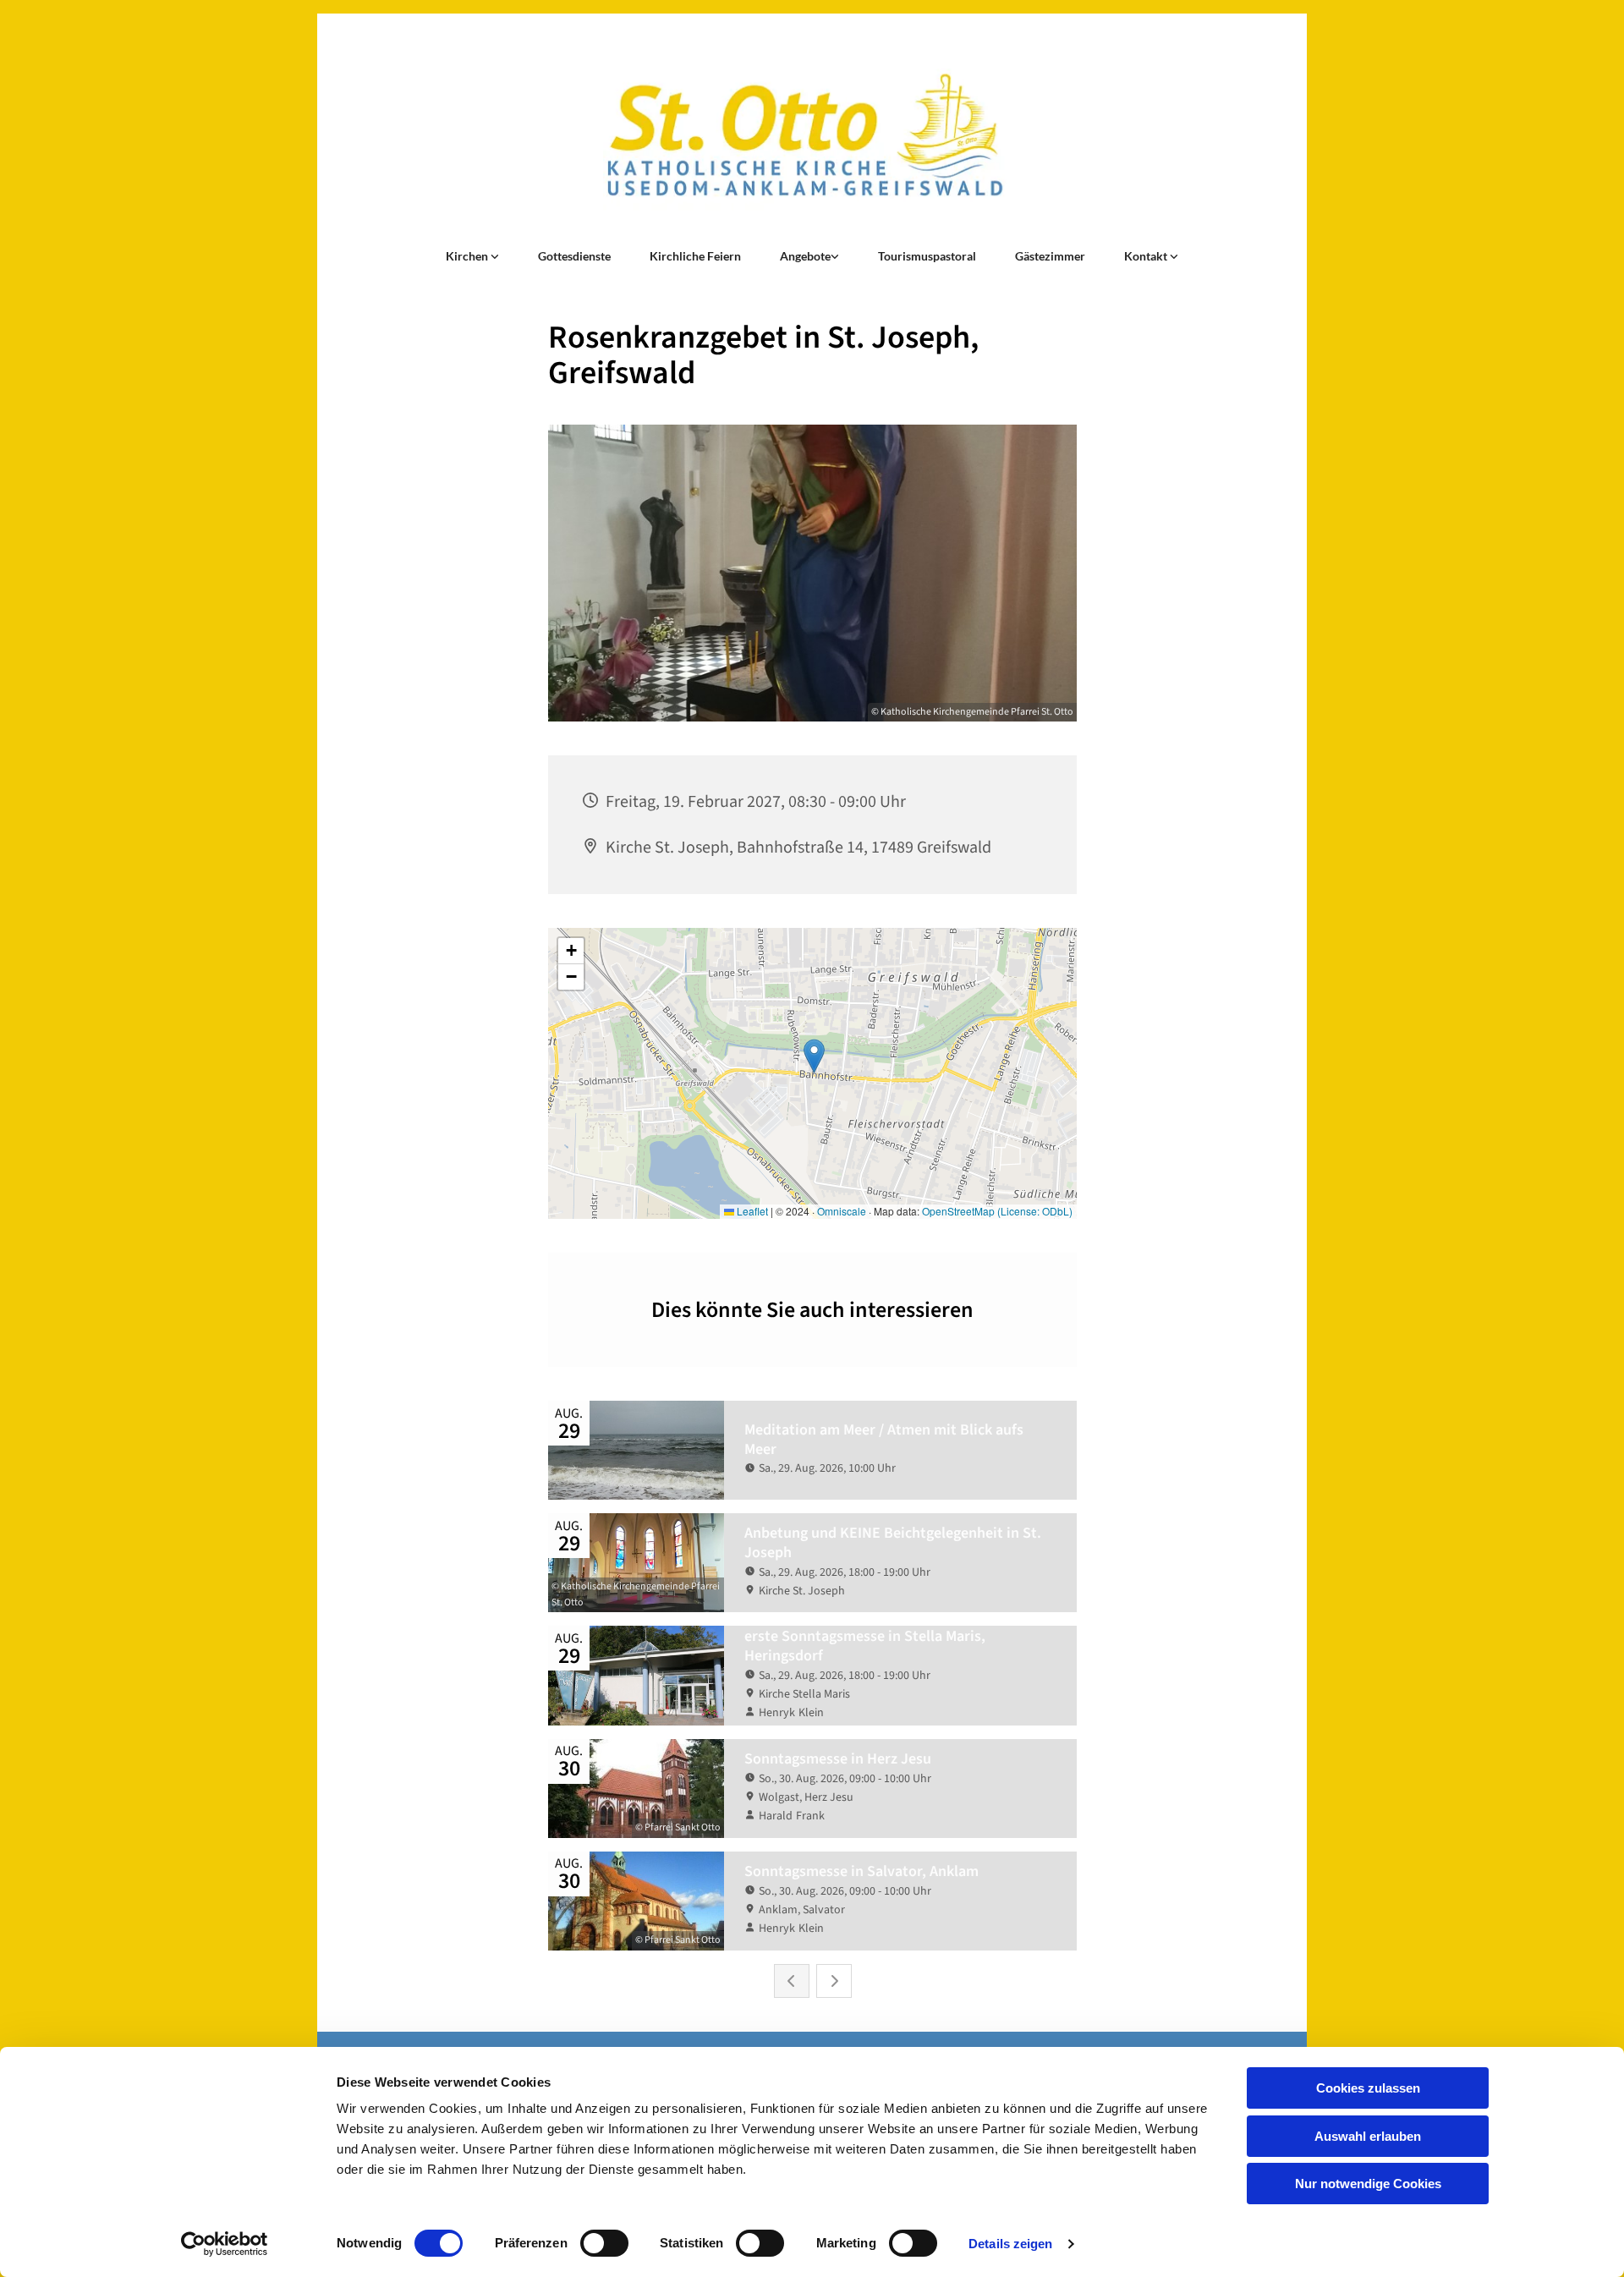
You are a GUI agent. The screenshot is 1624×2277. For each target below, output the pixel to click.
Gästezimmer (1050, 256)
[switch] (604, 2243)
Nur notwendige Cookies (1368, 2184)
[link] (472, 256)
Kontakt (1147, 256)
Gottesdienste (574, 256)
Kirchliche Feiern (695, 256)
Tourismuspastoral (927, 256)
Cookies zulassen (1368, 2088)
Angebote (805, 256)
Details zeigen (1010, 2244)
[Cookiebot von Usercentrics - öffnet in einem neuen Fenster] (225, 2244)
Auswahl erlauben (1368, 2136)
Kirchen (468, 256)
